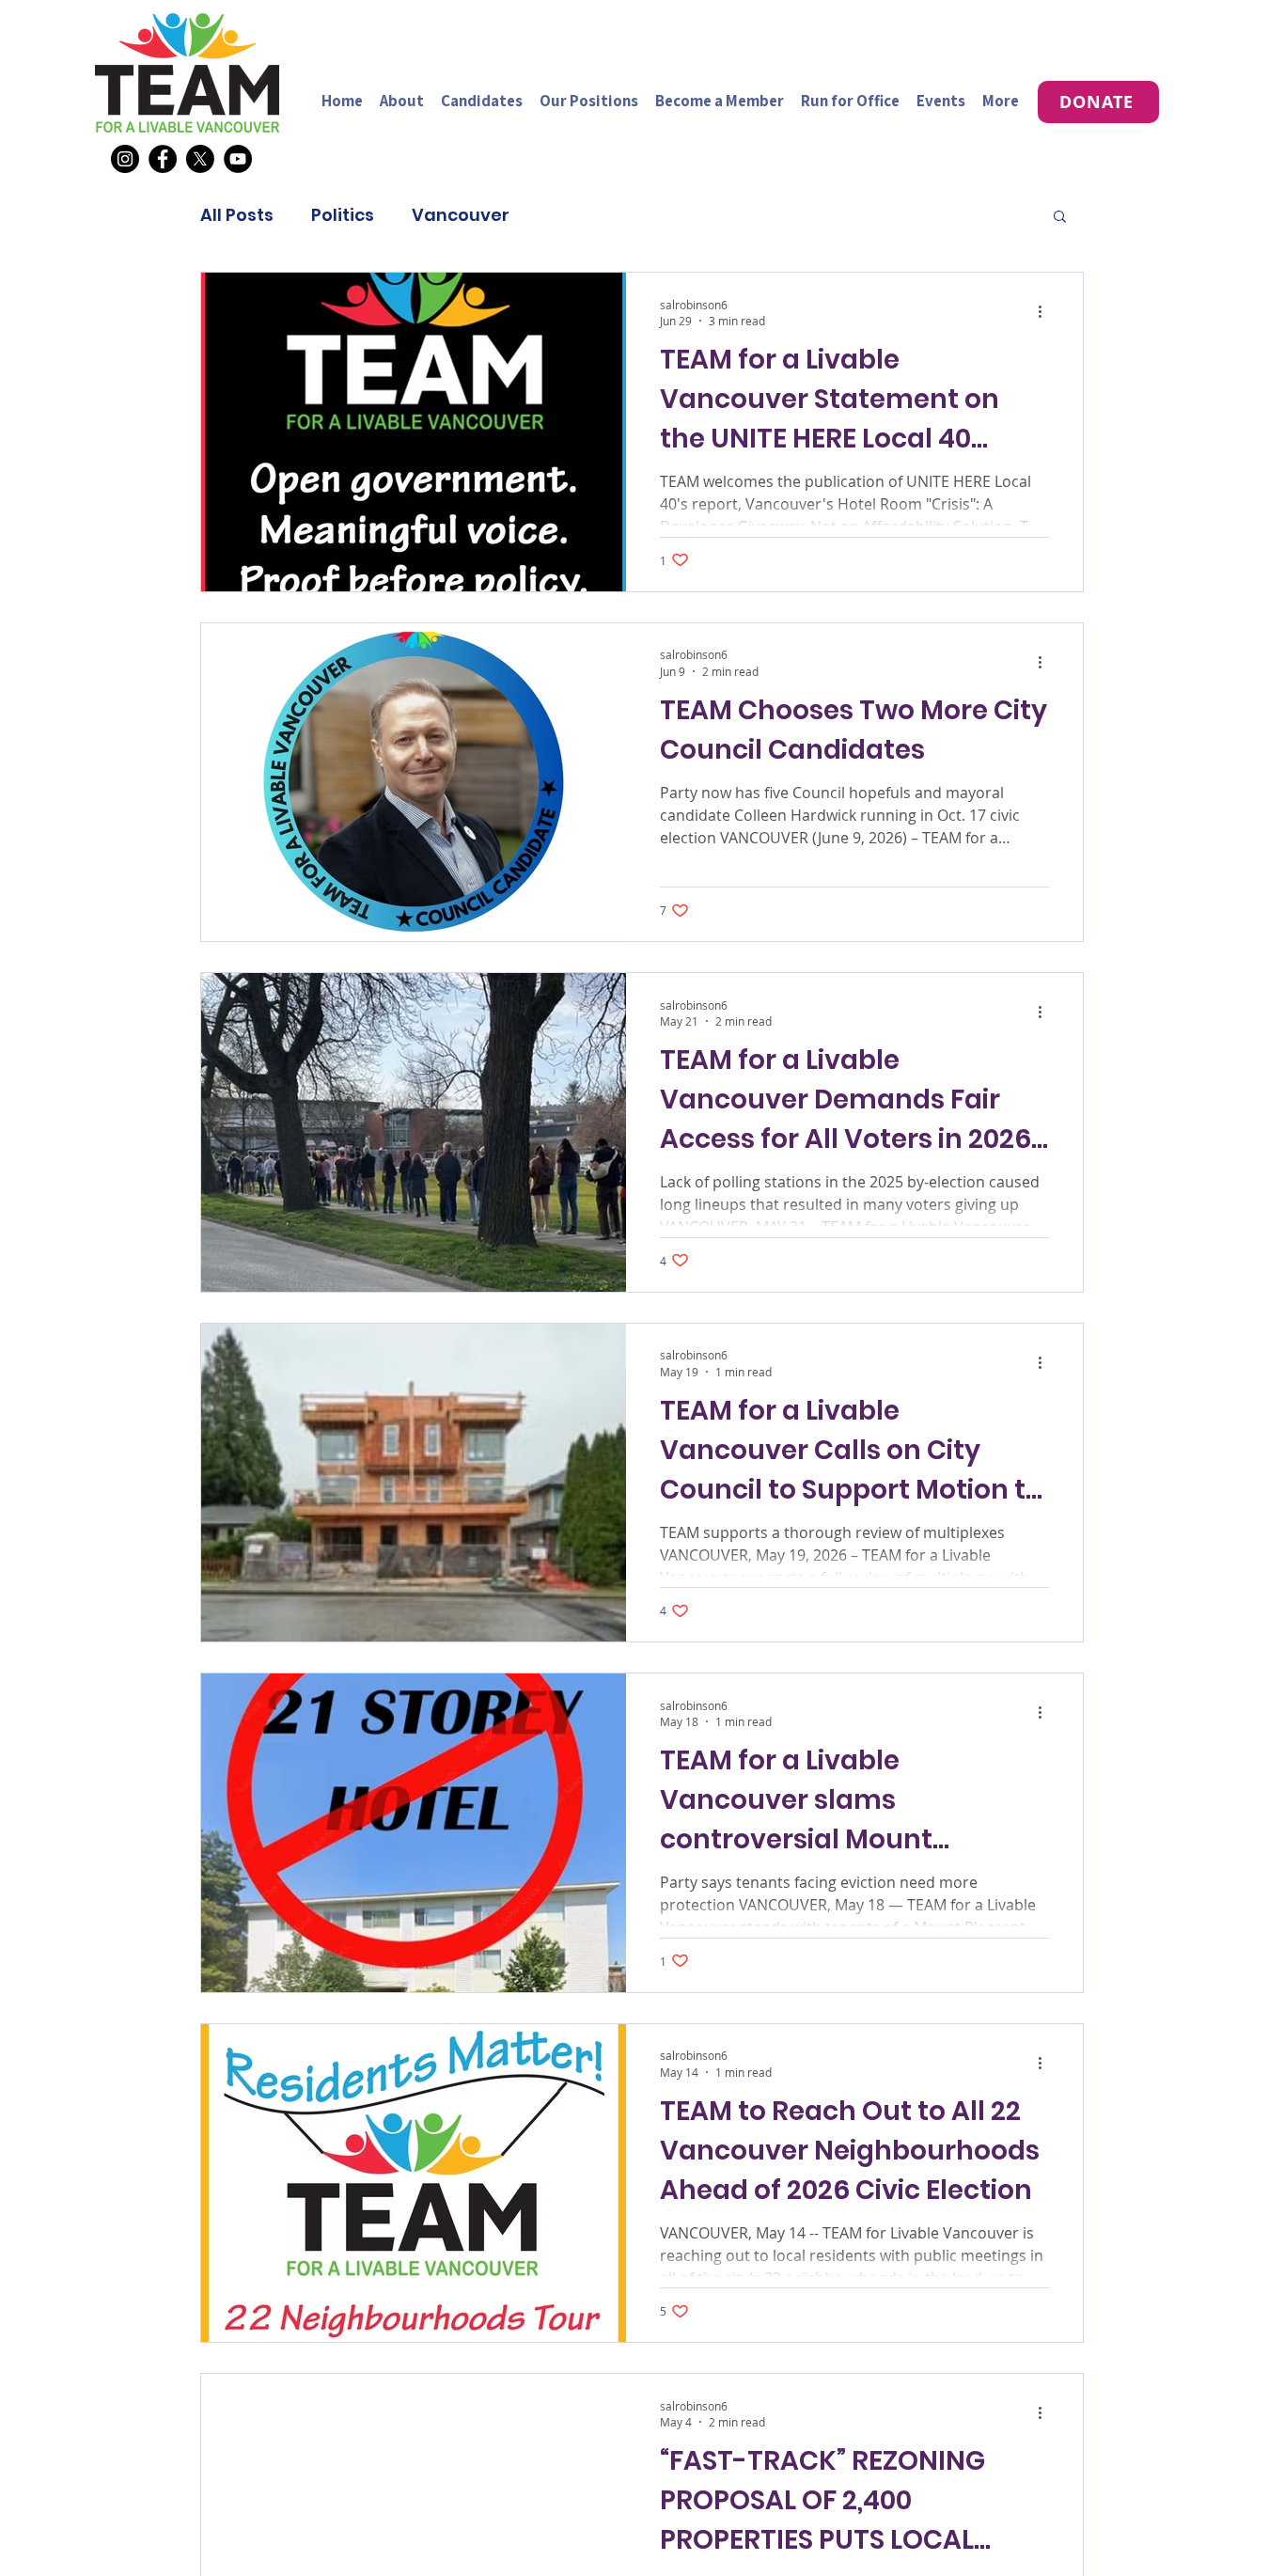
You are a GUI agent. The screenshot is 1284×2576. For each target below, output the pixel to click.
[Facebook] (163, 159)
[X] (200, 159)
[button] (1060, 218)
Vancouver (461, 215)
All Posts (237, 215)
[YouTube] (238, 159)
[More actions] (1046, 312)
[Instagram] (125, 159)
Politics (343, 215)
